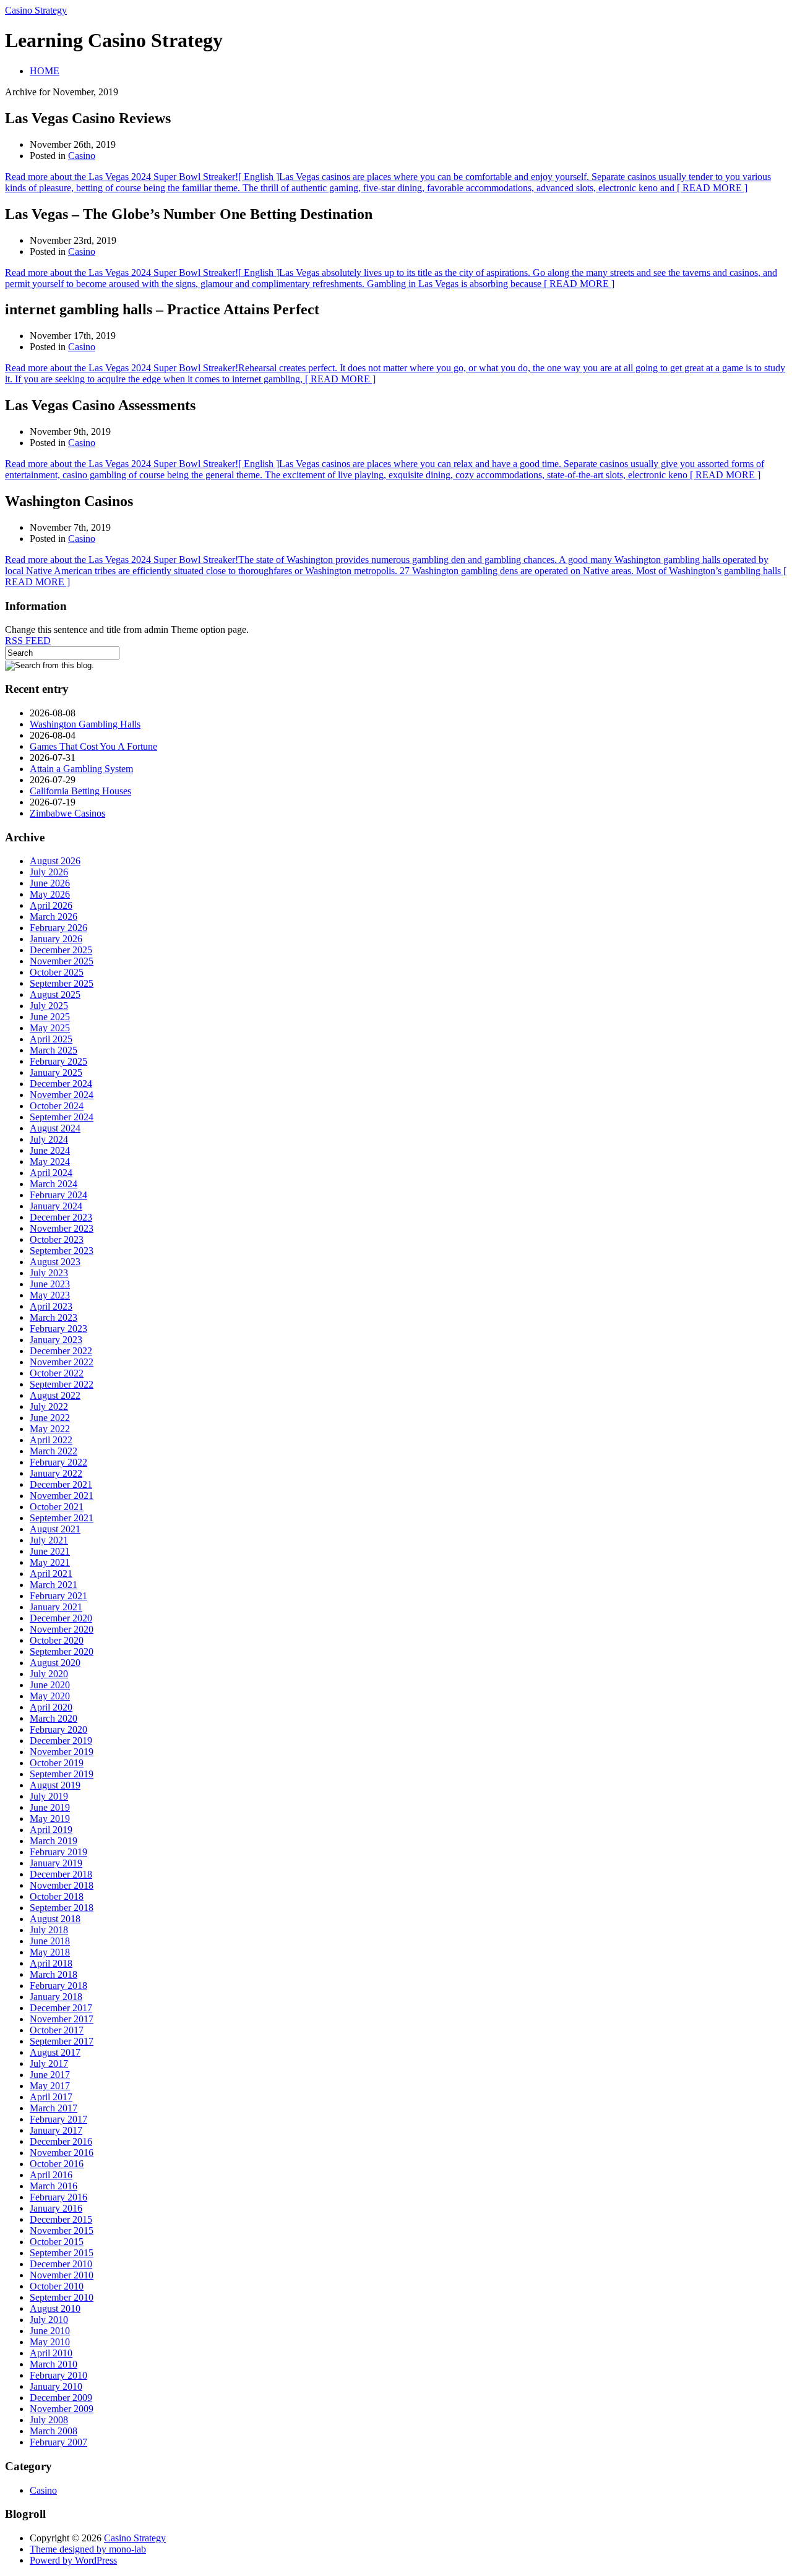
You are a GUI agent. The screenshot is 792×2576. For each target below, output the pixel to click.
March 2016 (54, 2186)
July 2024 (49, 1139)
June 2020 (50, 1685)
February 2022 (58, 1462)
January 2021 (56, 1607)
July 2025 (49, 1006)
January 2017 (56, 2130)
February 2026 (58, 928)
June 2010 (50, 2331)
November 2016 (62, 2153)
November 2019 (62, 1752)
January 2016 (56, 2208)
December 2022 (61, 1351)
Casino (82, 156)
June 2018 (50, 1941)
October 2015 (57, 2242)
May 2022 (50, 1429)
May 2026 (50, 894)
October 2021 (57, 1507)
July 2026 (49, 872)
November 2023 (62, 1228)
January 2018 (56, 1997)
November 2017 (62, 2019)
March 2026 (54, 917)
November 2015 (62, 2230)
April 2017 (51, 2097)
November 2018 (62, 1885)
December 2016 (61, 2141)
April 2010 (51, 2353)
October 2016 (57, 2164)
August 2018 (55, 1919)
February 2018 (58, 1986)
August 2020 (55, 1663)
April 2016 (51, 2175)
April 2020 (51, 1707)
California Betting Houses (80, 791)
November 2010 (62, 2275)
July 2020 (49, 1674)
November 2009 (62, 2409)
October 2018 (57, 1896)
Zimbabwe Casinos (67, 813)
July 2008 (49, 2420)
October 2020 (57, 1640)
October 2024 (57, 1106)
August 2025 (55, 994)
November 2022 (62, 1362)
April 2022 (51, 1440)
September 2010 (62, 2297)
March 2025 (54, 1050)
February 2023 (58, 1329)
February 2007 (58, 2442)
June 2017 (50, 2075)
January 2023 (56, 1340)
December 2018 (61, 1874)
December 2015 (61, 2219)
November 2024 (62, 1095)
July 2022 (49, 1406)
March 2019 (54, 1841)
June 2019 (50, 1807)
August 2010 (55, 2308)
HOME (45, 71)
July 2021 (49, 1540)
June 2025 (50, 1017)
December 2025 (61, 950)
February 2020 (58, 1729)
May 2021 (50, 1562)
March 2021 (54, 1585)
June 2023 (50, 1284)
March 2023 (54, 1317)
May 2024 (50, 1161)
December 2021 (61, 1484)
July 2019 (49, 1796)
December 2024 (61, 1084)
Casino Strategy (36, 10)
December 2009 (61, 2398)
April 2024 (51, 1173)
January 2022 (56, 1473)
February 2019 (58, 1852)
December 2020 (61, 1618)
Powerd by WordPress (73, 2560)
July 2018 (49, 1930)
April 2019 (51, 1830)
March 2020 (54, 1718)
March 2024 (54, 1184)
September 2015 (62, 2253)
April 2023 (51, 1306)
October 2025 (57, 972)
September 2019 (62, 1774)
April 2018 (51, 1963)
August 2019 (55, 1785)
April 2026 (51, 905)
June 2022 (50, 1418)
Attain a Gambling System (81, 769)
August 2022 (55, 1395)
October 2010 (57, 2286)
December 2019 (61, 1741)
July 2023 (49, 1273)
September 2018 (62, 1908)
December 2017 (61, 2008)
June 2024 (50, 1150)
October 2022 (57, 1373)
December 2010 (61, 2264)
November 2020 (62, 1629)
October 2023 (57, 1239)
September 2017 (62, 2041)
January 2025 (56, 1072)
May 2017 (50, 2086)
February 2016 (58, 2197)
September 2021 (62, 1518)
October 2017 (57, 2030)
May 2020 (50, 1696)
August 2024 (55, 1128)
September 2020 (62, 1651)
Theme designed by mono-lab (88, 2549)
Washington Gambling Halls (85, 724)
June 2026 (50, 883)
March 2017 (54, 2108)
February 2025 (58, 1061)
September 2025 (62, 983)
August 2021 (55, 1529)
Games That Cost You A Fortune (93, 746)
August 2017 (55, 2052)
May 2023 (50, 1295)
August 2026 (55, 861)
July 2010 (49, 2320)
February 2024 (58, 1195)
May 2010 (50, 2342)
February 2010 (58, 2375)
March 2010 (54, 2364)
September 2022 (62, 1384)
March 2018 (54, 1974)
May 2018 (50, 1952)
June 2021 (50, 1551)
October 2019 (57, 1763)
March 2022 (54, 1451)
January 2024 (56, 1206)
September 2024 (62, 1117)
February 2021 (58, 1596)
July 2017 (49, 2063)
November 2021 (62, 1496)
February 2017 (58, 2119)
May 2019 (50, 1818)
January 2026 (56, 939)
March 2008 (54, 2431)
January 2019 (56, 1863)
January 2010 (56, 2386)
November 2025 (62, 961)
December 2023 (61, 1217)
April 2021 (51, 1574)
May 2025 (50, 1028)
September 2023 (62, 1251)
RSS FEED (28, 641)
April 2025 (51, 1039)
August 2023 (55, 1262)
